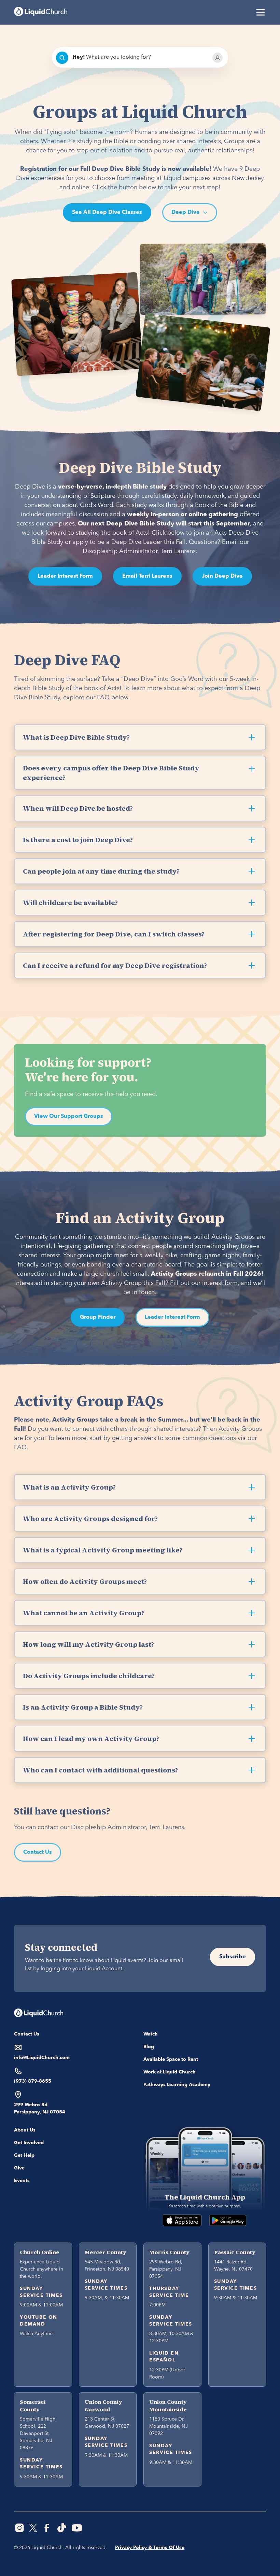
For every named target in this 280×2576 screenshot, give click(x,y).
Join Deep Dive (222, 576)
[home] (41, 12)
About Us (25, 2130)
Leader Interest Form (65, 576)
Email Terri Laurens (147, 576)
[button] (259, 12)
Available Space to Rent (171, 2059)
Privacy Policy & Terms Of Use (150, 2548)
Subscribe (233, 1957)
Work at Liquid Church (170, 2072)
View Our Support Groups (69, 1116)
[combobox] (140, 58)
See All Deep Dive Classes (107, 213)
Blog (149, 2047)
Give (19, 2168)
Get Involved (29, 2143)
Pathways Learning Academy (177, 2085)
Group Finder (98, 1317)
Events (22, 2181)
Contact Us (38, 1852)
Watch (151, 2034)
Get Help (24, 2155)
